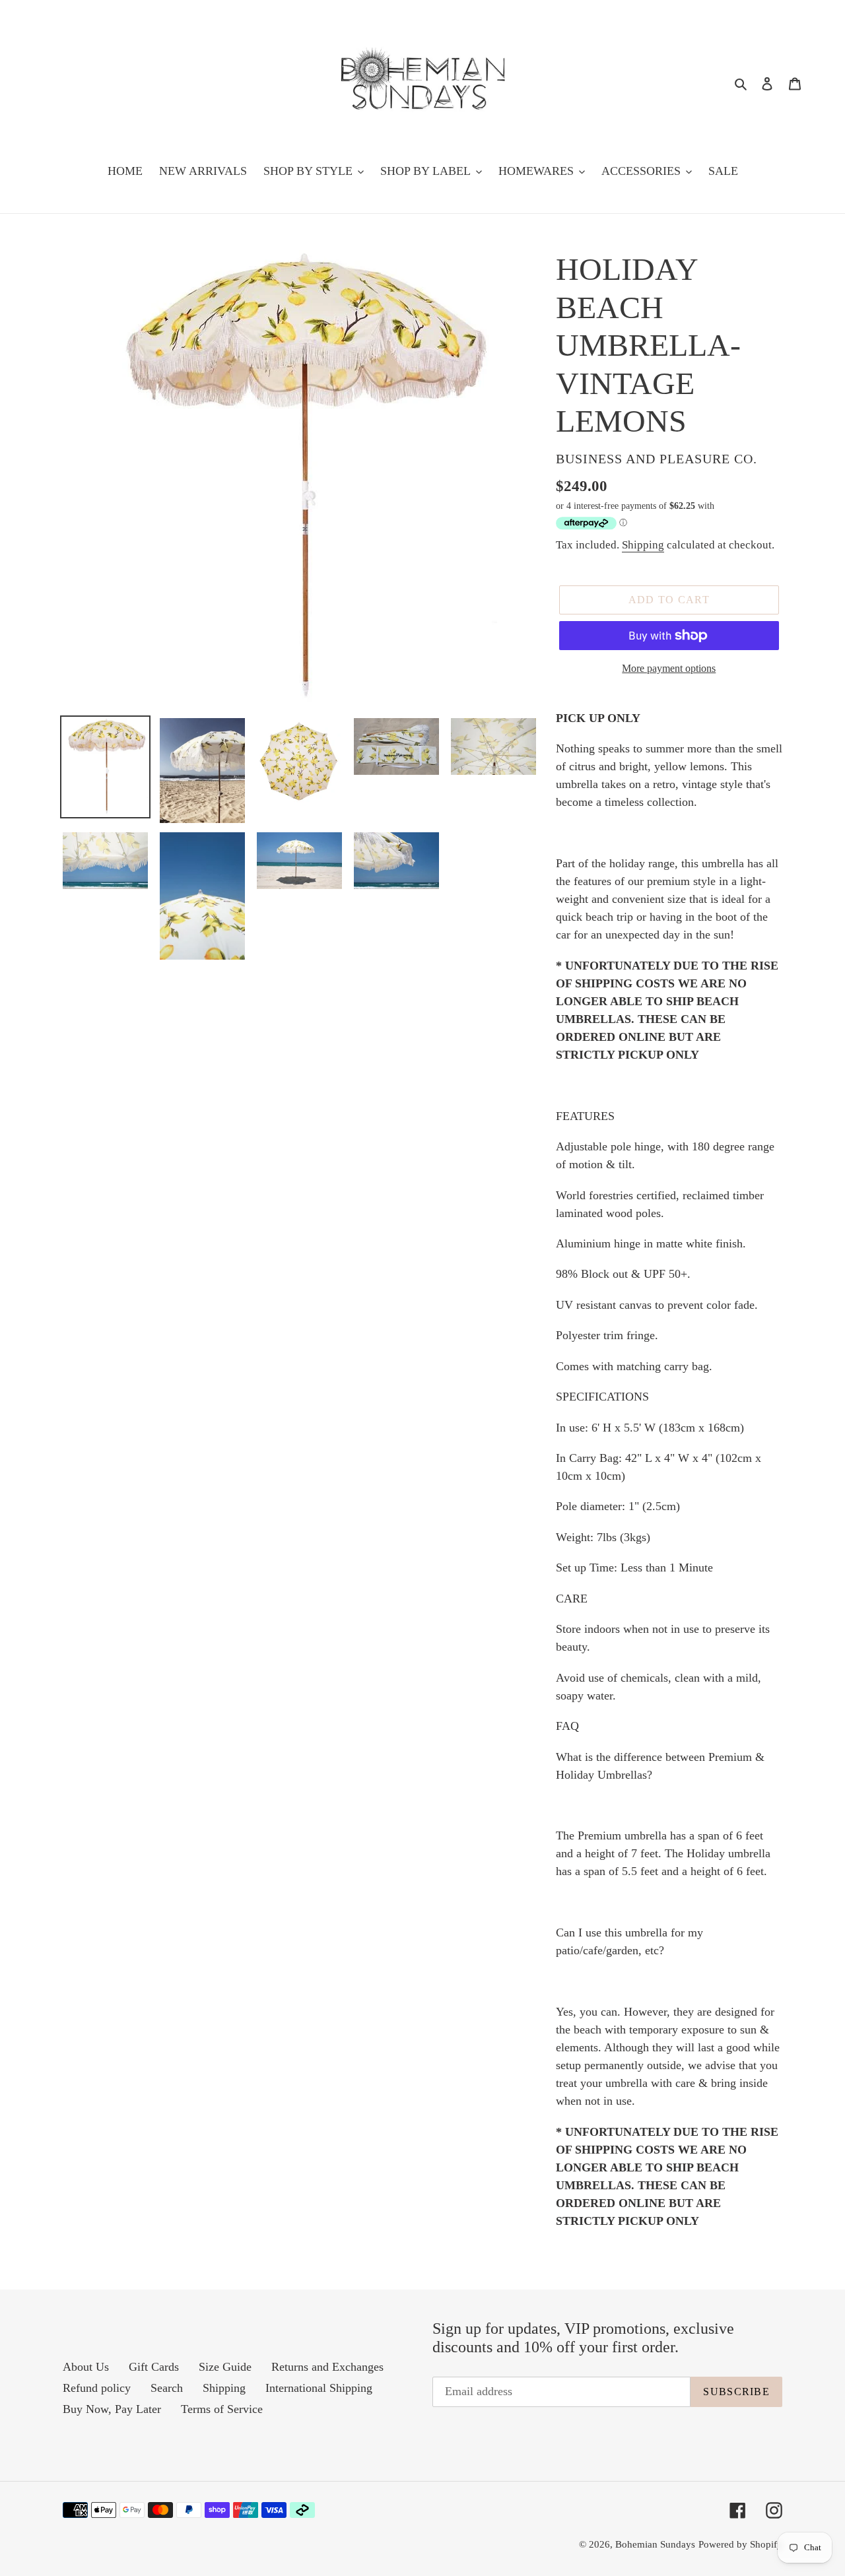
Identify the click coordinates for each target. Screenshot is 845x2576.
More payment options (669, 668)
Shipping (643, 545)
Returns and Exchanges (327, 2367)
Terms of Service (222, 2409)
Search (167, 2388)
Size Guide (225, 2367)
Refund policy (97, 2388)
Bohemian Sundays (655, 2544)
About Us (86, 2367)
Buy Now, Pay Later (112, 2409)
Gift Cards (154, 2367)
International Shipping (319, 2388)
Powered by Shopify (740, 2544)
